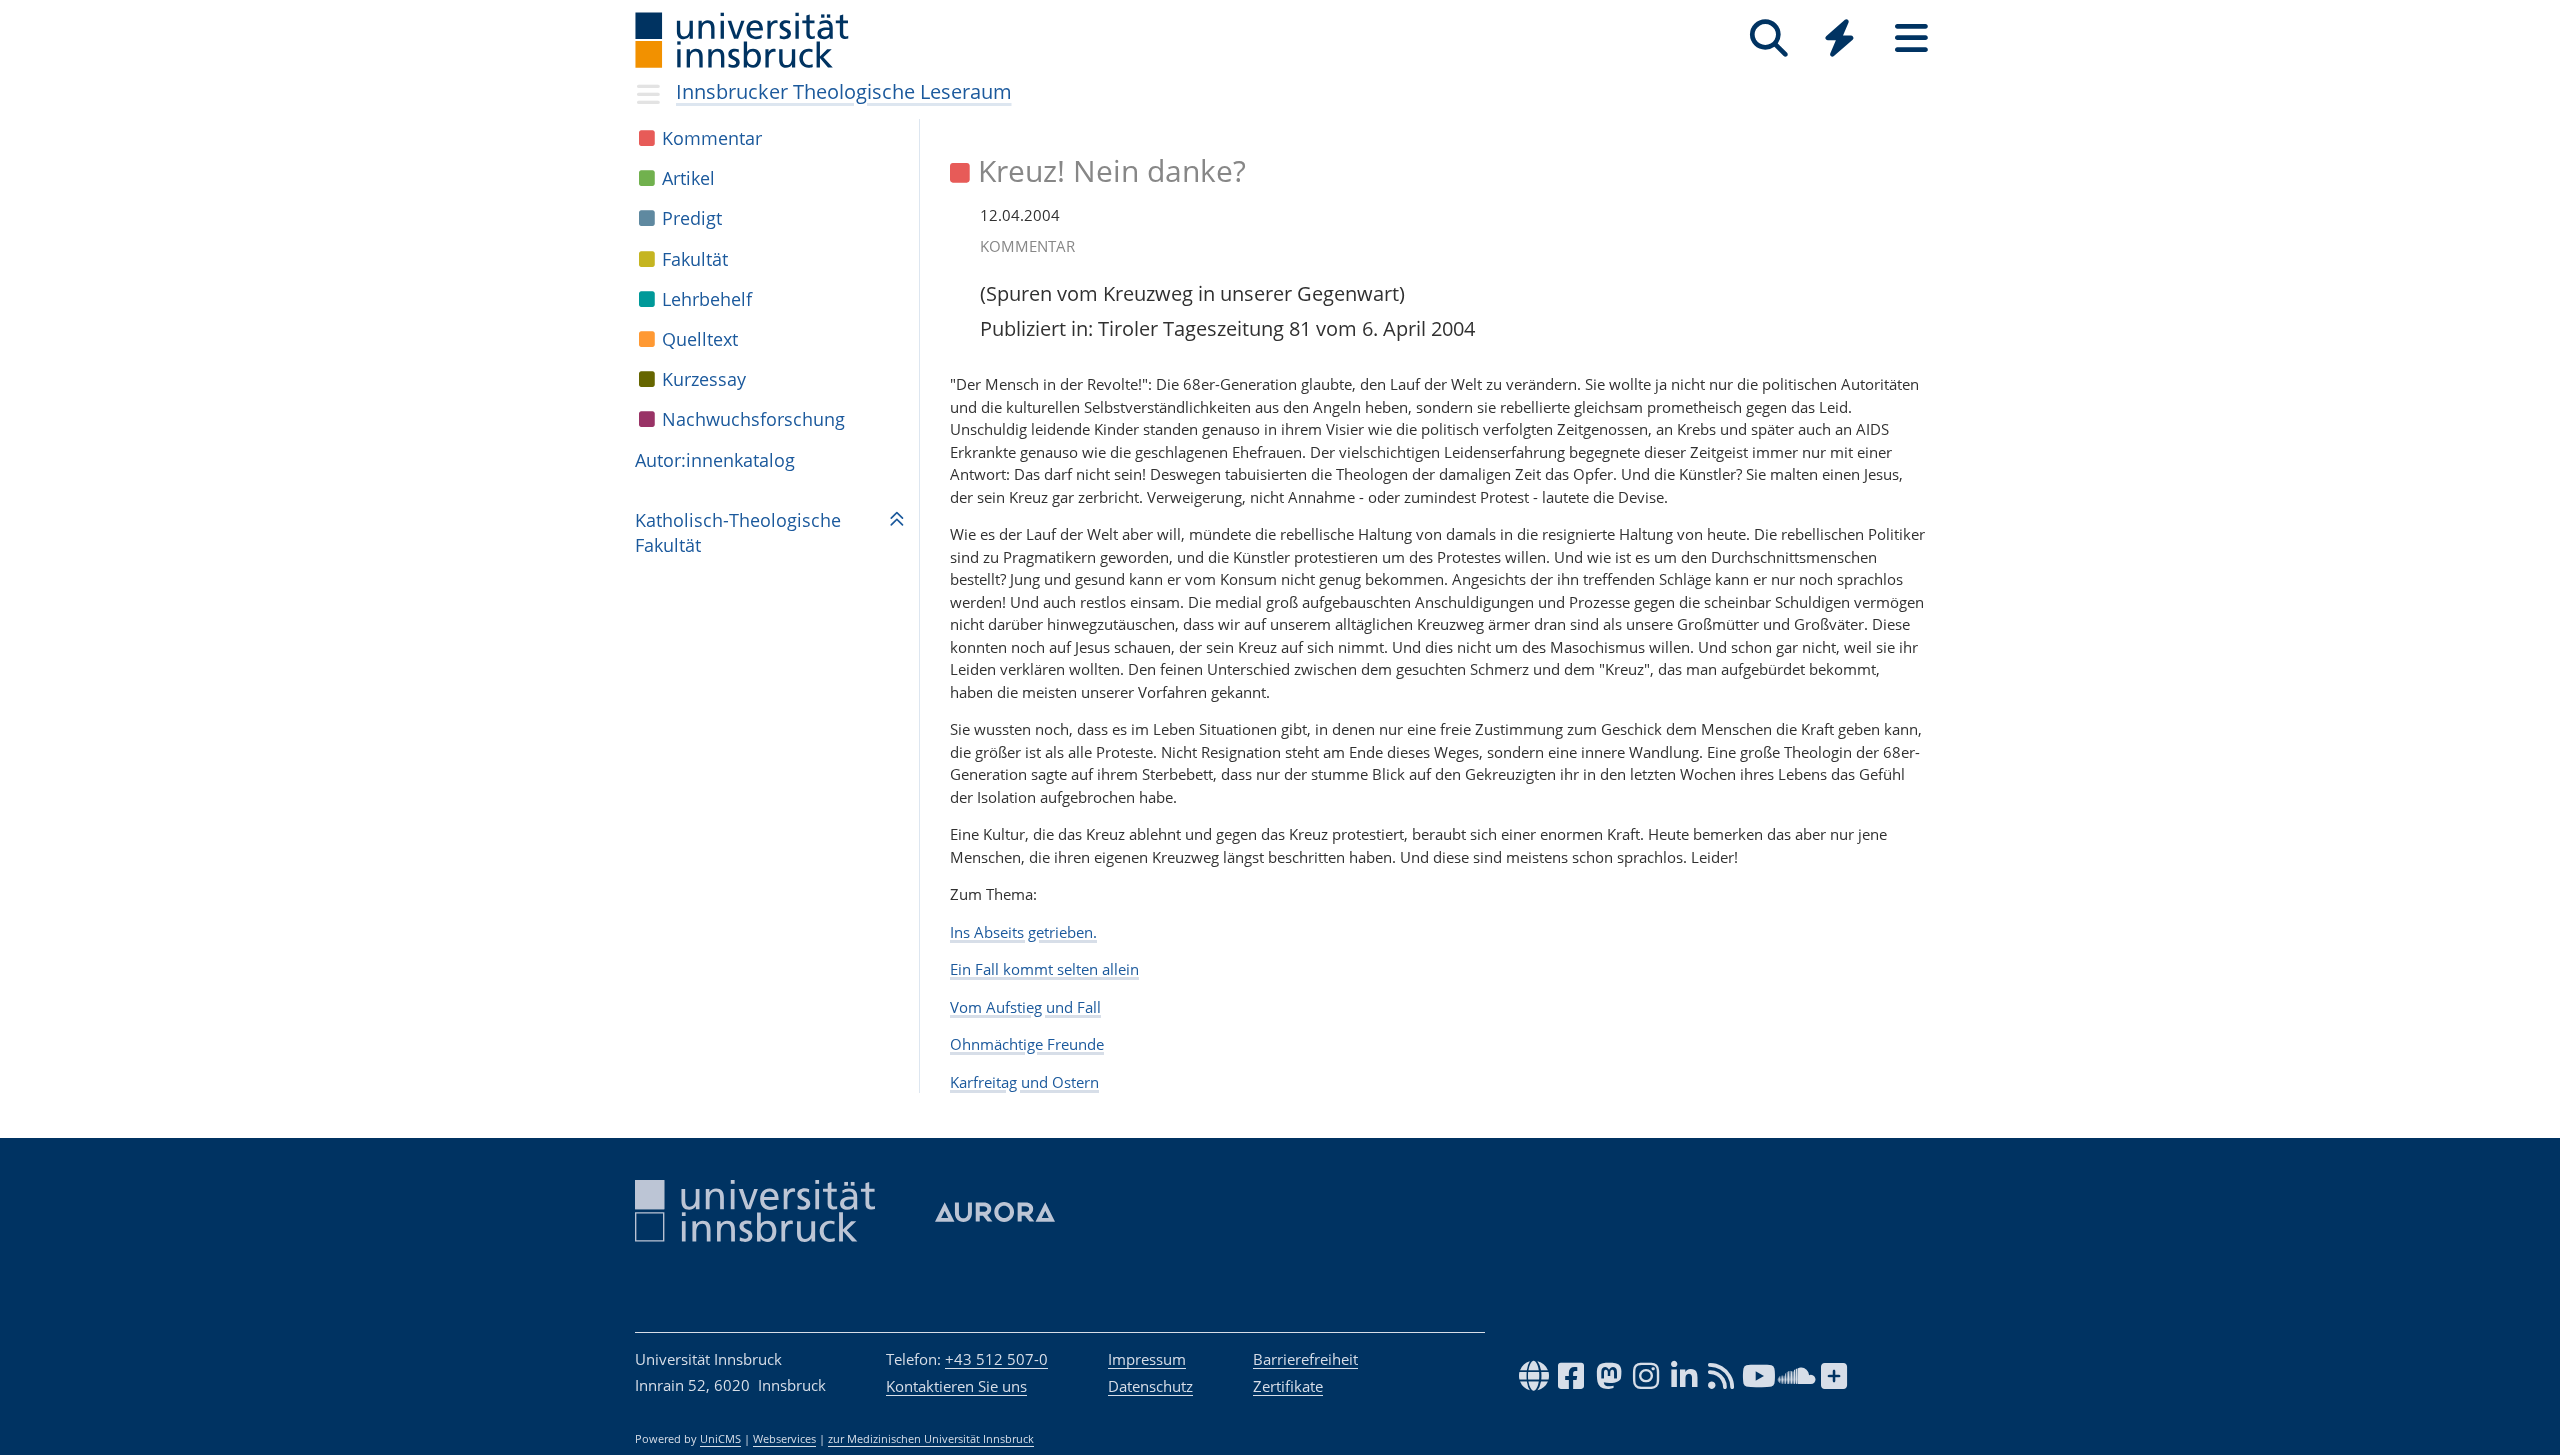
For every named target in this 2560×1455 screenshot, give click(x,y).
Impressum (1147, 1359)
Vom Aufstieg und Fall (1025, 1007)
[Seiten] (1911, 38)
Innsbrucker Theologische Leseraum (844, 91)
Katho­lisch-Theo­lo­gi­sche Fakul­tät (738, 532)
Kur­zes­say (704, 379)
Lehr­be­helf (707, 299)
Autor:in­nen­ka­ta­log (715, 460)
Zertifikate (1288, 1386)
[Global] (1840, 40)
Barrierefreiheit (1305, 1359)
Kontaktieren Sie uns (956, 1386)
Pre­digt (692, 218)
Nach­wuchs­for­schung (753, 419)
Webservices (784, 1439)
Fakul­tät (695, 259)
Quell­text (700, 339)
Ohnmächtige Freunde (1027, 1044)
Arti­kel (688, 178)
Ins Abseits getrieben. (1023, 932)
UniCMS (720, 1439)
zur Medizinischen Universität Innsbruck (931, 1439)
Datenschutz (1150, 1386)
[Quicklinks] (1839, 38)
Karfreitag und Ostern (1024, 1082)
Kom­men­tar (712, 138)
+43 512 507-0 (996, 1359)
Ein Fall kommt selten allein (1044, 969)
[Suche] (1768, 38)
